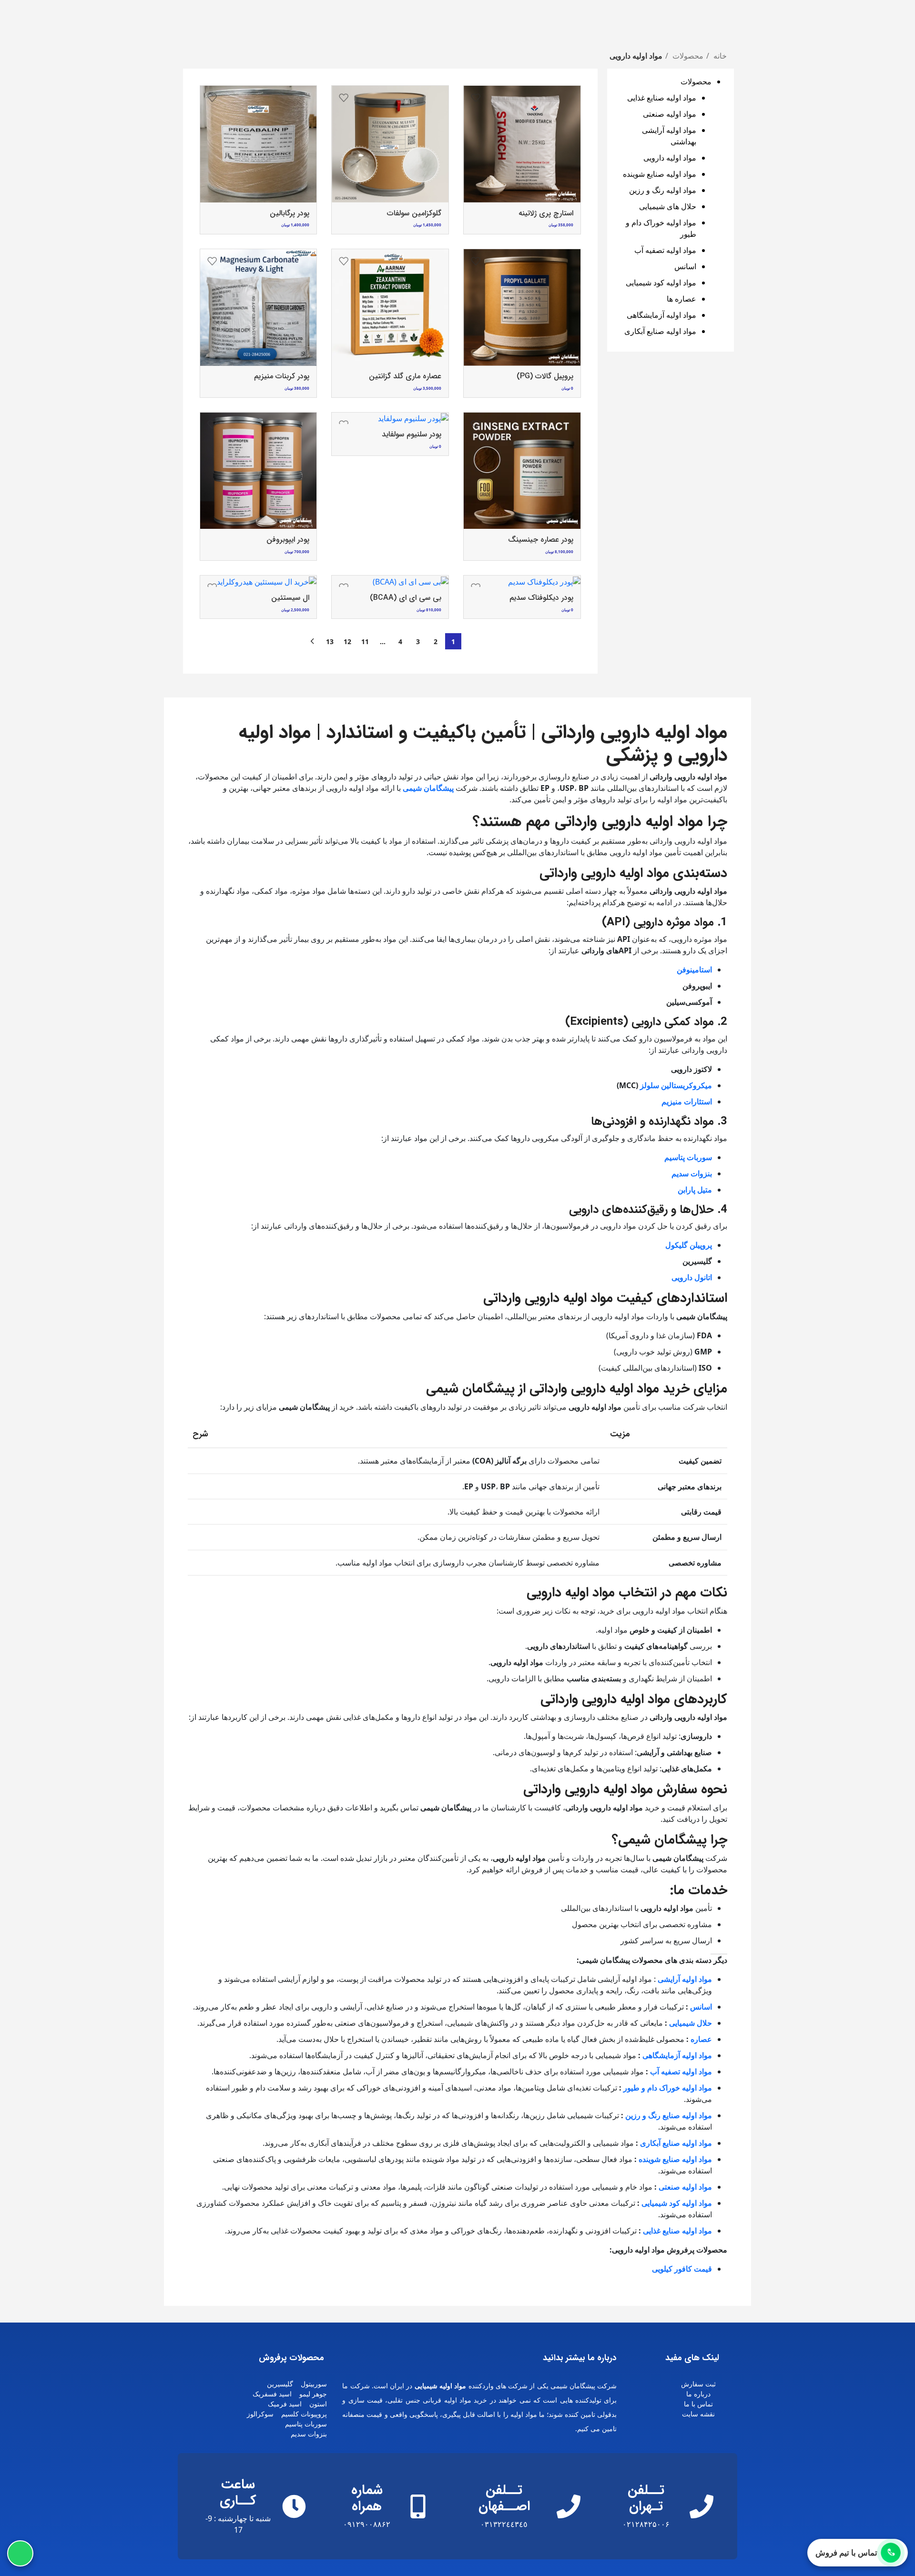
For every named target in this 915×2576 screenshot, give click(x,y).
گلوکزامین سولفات (414, 213)
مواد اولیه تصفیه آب (665, 250)
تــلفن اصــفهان (504, 2498)
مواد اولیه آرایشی (685, 1979)
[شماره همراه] (418, 2506)
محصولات (687, 56)
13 (330, 641)
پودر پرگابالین (290, 213)
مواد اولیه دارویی (670, 158)
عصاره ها (681, 299)
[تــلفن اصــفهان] (569, 2506)
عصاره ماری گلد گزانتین (405, 376)
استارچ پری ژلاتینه (546, 213)
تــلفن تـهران (646, 2498)
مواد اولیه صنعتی (670, 114)
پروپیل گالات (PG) (545, 376)
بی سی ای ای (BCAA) (406, 598)
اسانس (685, 266)
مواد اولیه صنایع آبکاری (660, 331)
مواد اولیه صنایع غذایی (662, 98)
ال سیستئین (290, 598)
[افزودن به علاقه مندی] (476, 98)
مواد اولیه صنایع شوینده (660, 174)
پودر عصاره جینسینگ (541, 540)
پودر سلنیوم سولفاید (412, 434)
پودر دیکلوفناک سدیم (541, 598)
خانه (719, 56)
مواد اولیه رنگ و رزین (663, 190)
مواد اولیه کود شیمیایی (661, 283)
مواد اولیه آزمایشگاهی (661, 315)
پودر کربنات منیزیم (282, 376)
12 (347, 641)
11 (365, 641)
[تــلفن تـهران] (701, 2506)
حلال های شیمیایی (668, 206)
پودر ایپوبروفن (288, 540)
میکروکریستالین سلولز (676, 1085)
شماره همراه (367, 2498)
